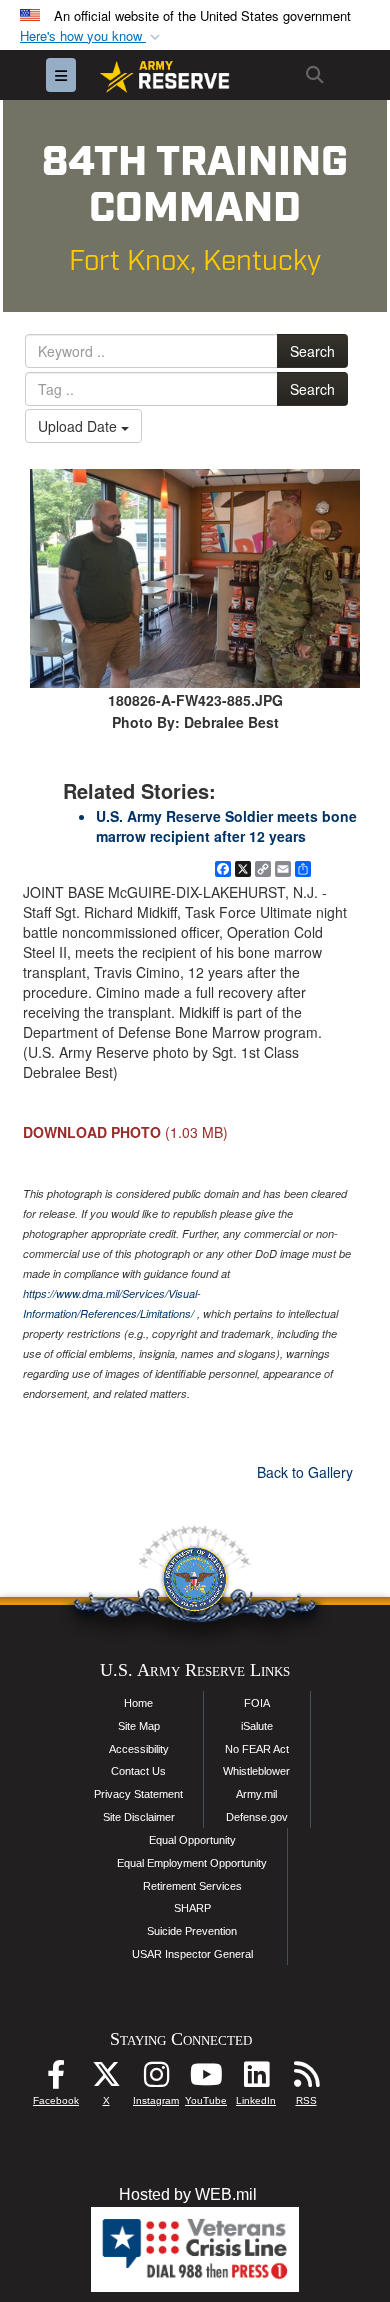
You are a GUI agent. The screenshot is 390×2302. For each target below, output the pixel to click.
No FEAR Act (257, 1749)
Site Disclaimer (139, 1817)
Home (138, 1703)
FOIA (257, 1703)
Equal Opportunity (192, 1840)
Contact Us (138, 1771)
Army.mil (256, 1794)
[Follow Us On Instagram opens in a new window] (156, 2079)
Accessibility (139, 1749)
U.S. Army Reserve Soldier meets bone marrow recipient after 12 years (226, 826)
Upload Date (79, 426)
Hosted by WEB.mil (188, 2194)
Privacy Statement (138, 1794)
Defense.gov (257, 1817)
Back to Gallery (305, 1472)
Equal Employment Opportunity (192, 1863)
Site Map (139, 1726)
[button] (92, 36)
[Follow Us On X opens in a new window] (106, 2079)
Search (312, 351)
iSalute (257, 1726)
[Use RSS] (306, 2079)
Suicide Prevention (192, 1931)
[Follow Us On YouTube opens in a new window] (206, 2079)
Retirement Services (192, 1886)
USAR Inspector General (192, 1954)
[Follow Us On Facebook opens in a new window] (56, 2079)
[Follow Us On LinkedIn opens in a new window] (256, 2079)
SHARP (192, 1908)
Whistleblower (256, 1771)
